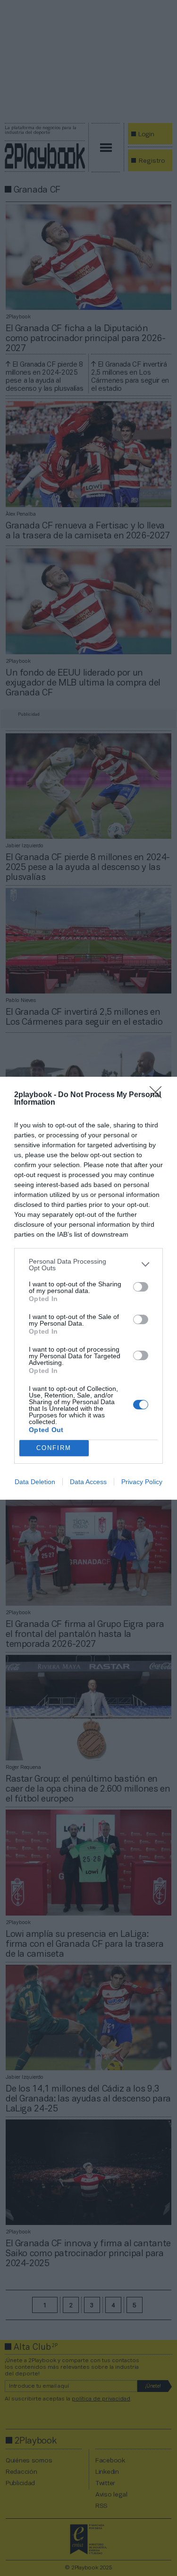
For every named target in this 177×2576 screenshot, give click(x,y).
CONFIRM (54, 1448)
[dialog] (88, 1288)
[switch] (141, 1287)
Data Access (88, 1482)
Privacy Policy (142, 1482)
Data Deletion (35, 1482)
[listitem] (88, 1265)
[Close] (159, 1095)
